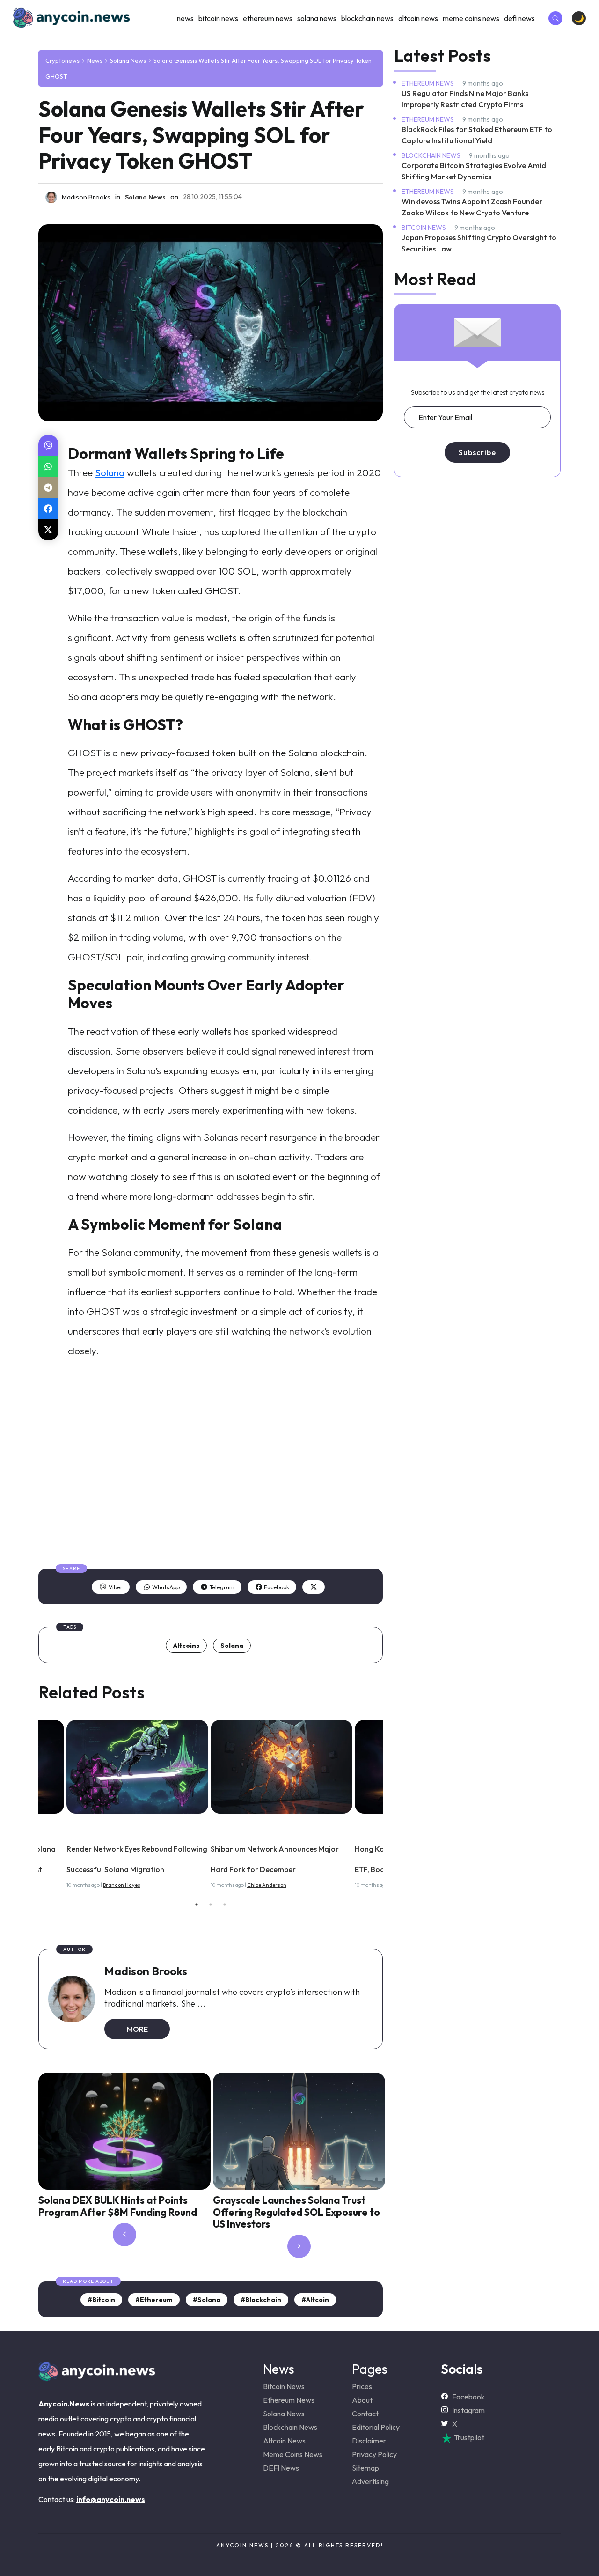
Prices (362, 2386)
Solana (110, 472)
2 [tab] (211, 1904)
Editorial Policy (376, 2427)
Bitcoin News (218, 18)
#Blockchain (261, 2300)
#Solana (207, 2300)
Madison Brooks (146, 1971)
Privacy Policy (374, 2454)
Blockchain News (367, 18)
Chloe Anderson (267, 1885)
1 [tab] (197, 1904)
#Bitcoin (101, 2300)
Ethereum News (268, 18)
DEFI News (519, 18)
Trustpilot (468, 2437)
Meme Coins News (471, 18)
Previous (31, 1802)
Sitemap (365, 2468)
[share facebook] (48, 509)
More (137, 2029)
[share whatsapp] (48, 467)
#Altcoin (315, 2300)
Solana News (317, 18)
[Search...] (555, 18)
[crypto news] (137, 1767)
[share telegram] (48, 488)
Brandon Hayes (122, 1885)
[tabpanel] (283, 1801)
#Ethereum (154, 2300)
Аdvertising (370, 2481)
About (362, 2400)
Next (390, 1802)
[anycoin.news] (97, 2377)
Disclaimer (369, 2441)
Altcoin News (418, 18)
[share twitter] (48, 530)
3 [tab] (225, 1904)
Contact (365, 2414)
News (185, 18)
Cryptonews (62, 60)
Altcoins (186, 1646)
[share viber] (48, 446)
